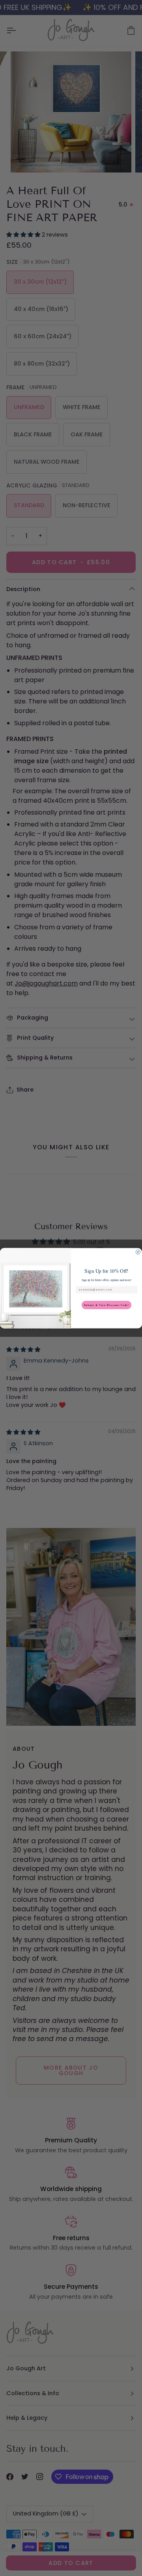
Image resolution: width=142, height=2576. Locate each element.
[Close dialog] (138, 1252)
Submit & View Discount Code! (106, 1305)
